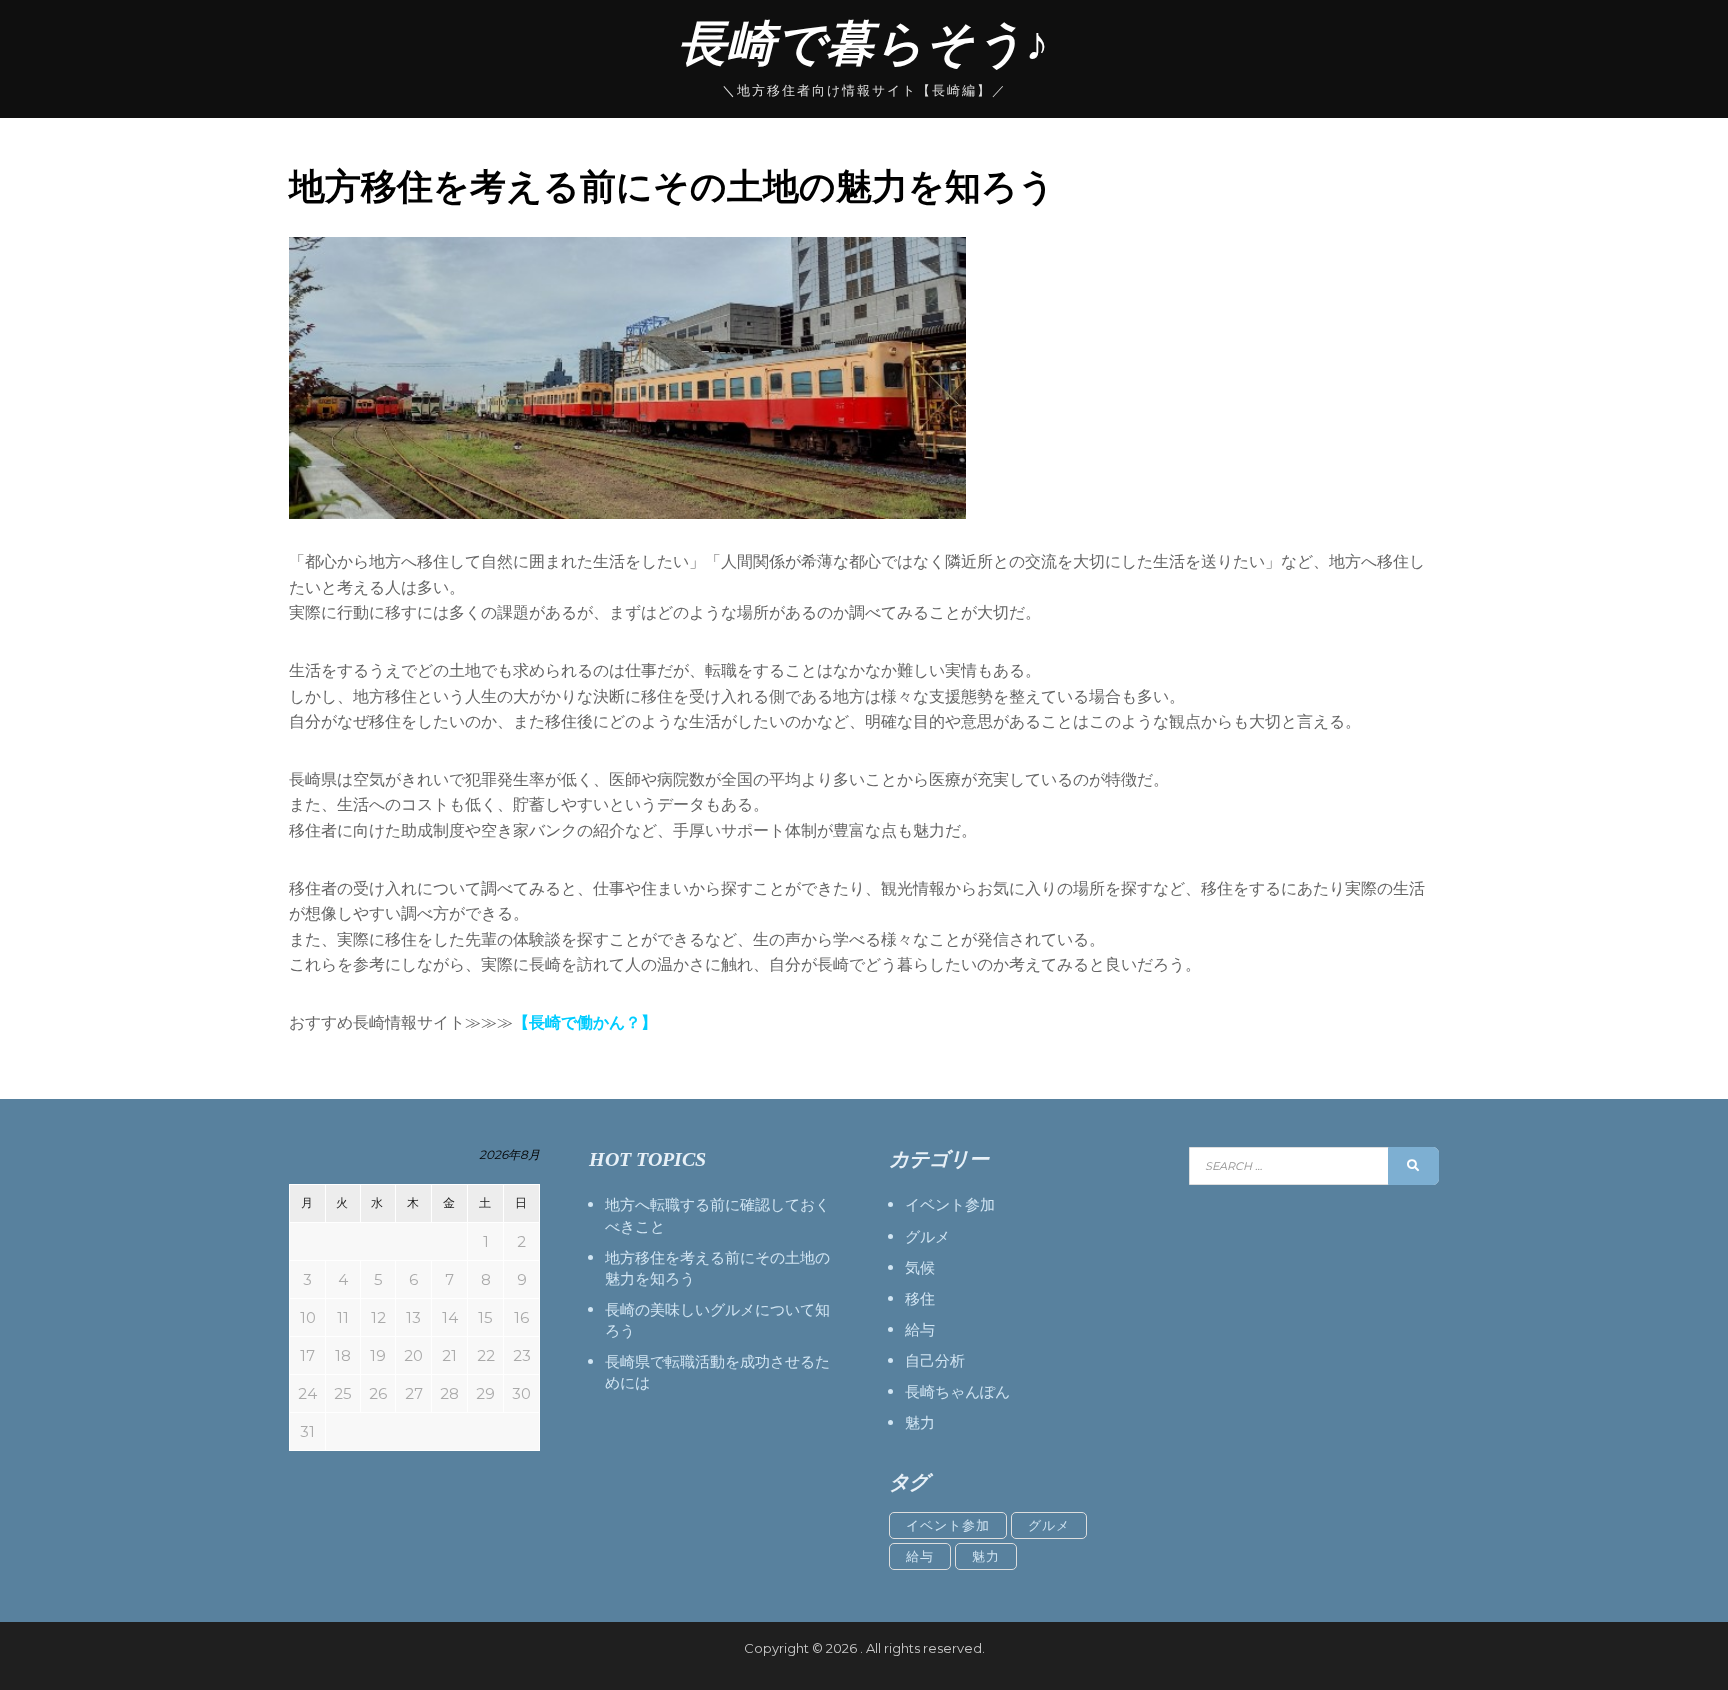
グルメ (927, 1236)
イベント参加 (950, 1204)
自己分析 (935, 1360)
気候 (920, 1267)
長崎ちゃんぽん (957, 1391)
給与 (920, 1329)
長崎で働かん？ (585, 1022)
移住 (920, 1298)
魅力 (920, 1422)
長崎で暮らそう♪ (864, 43)
